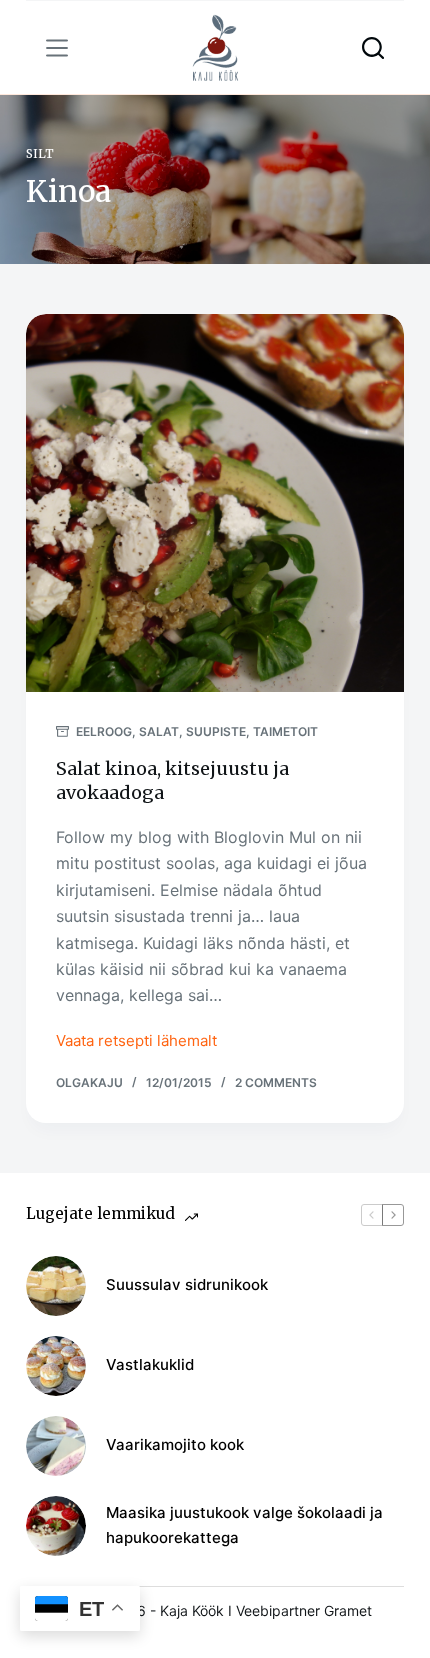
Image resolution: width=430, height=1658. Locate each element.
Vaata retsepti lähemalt (136, 1042)
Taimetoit (285, 731)
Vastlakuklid (150, 1364)
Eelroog (104, 731)
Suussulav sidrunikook (187, 1284)
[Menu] (57, 48)
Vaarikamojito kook (175, 1444)
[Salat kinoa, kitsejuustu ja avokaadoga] (215, 503)
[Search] (373, 48)
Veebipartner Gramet (304, 1610)
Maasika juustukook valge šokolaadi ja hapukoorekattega (244, 1525)
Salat (159, 731)
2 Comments (276, 1082)
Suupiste (216, 731)
